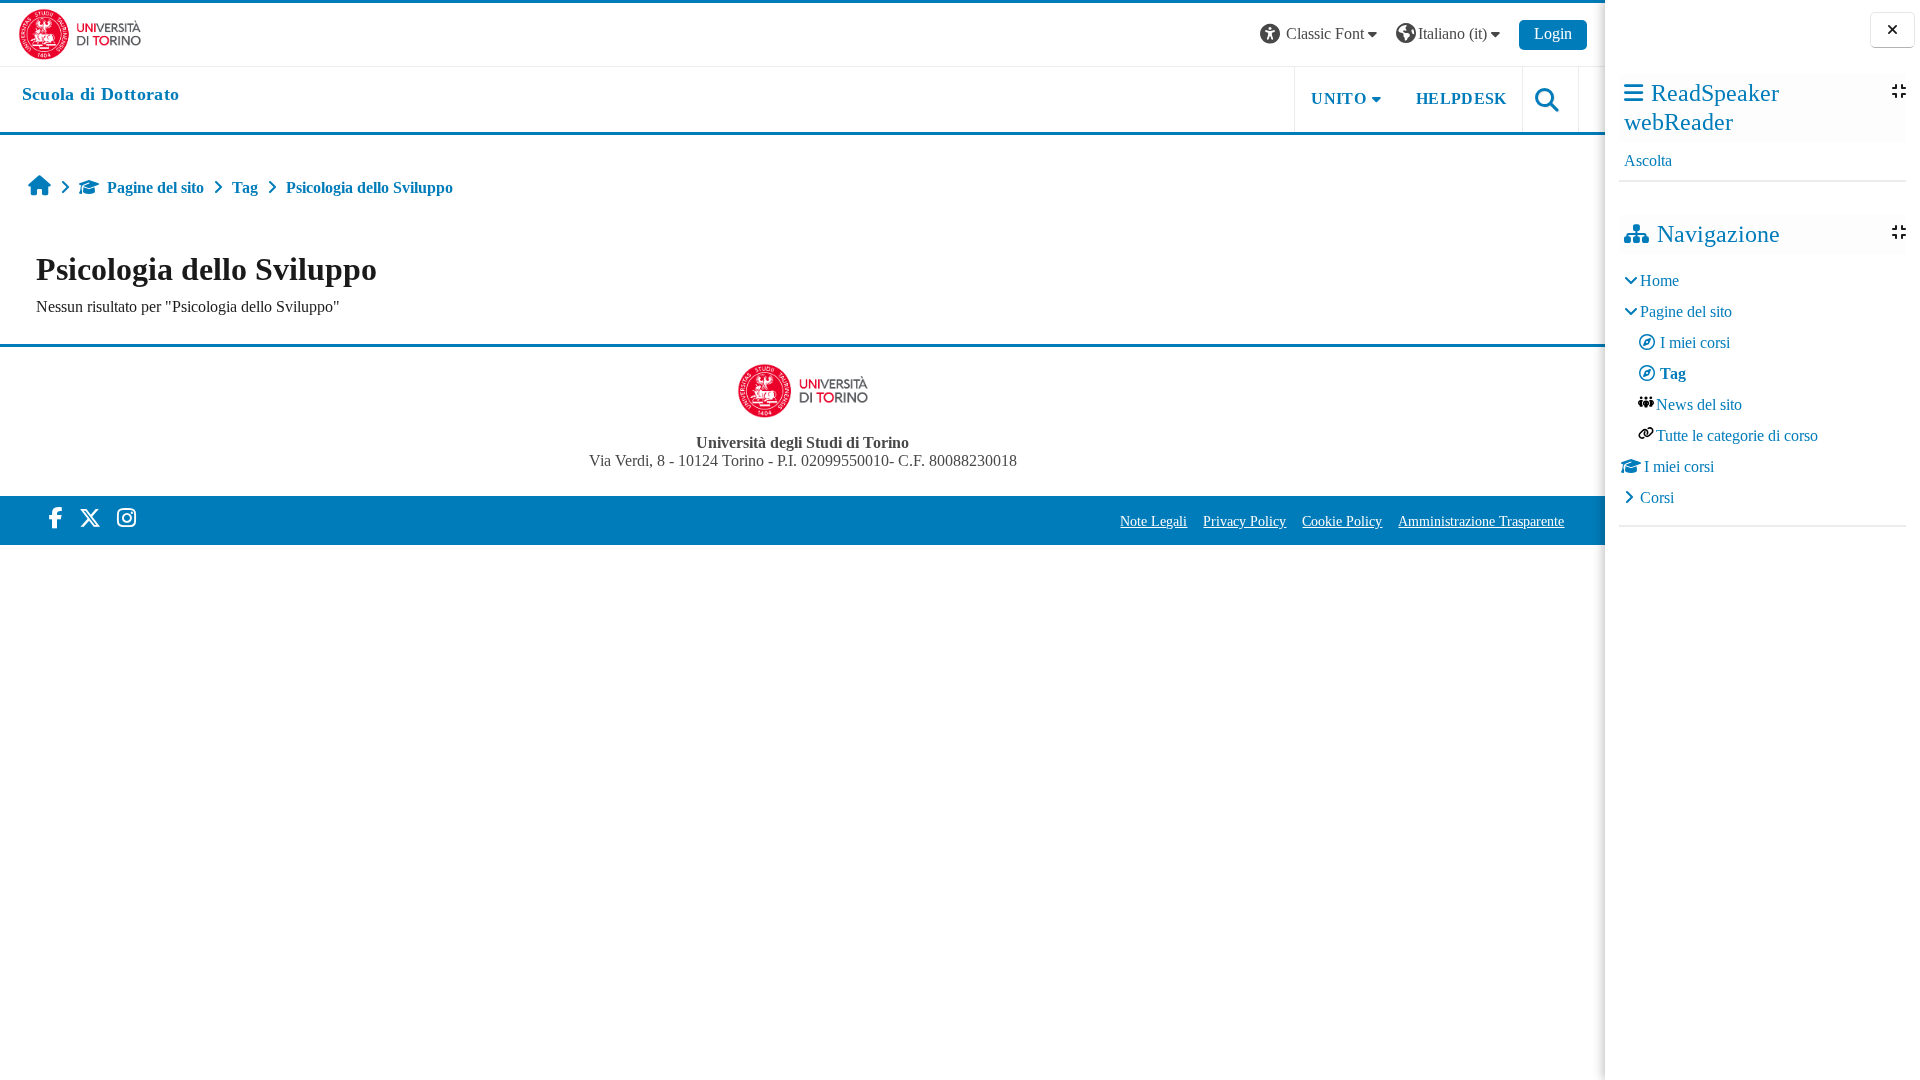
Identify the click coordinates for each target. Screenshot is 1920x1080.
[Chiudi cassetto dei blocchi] (1892, 30)
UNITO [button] (1338, 98)
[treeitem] (1762, 389)
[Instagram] (126, 518)
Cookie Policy (1342, 521)
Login (1553, 33)
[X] (90, 518)
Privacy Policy (1244, 521)
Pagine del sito (155, 187)
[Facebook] (56, 518)
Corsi (1657, 497)
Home (1659, 280)
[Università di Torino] (80, 32)
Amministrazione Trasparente (1481, 521)
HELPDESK (1461, 98)
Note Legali (1153, 521)
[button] (1321, 34)
